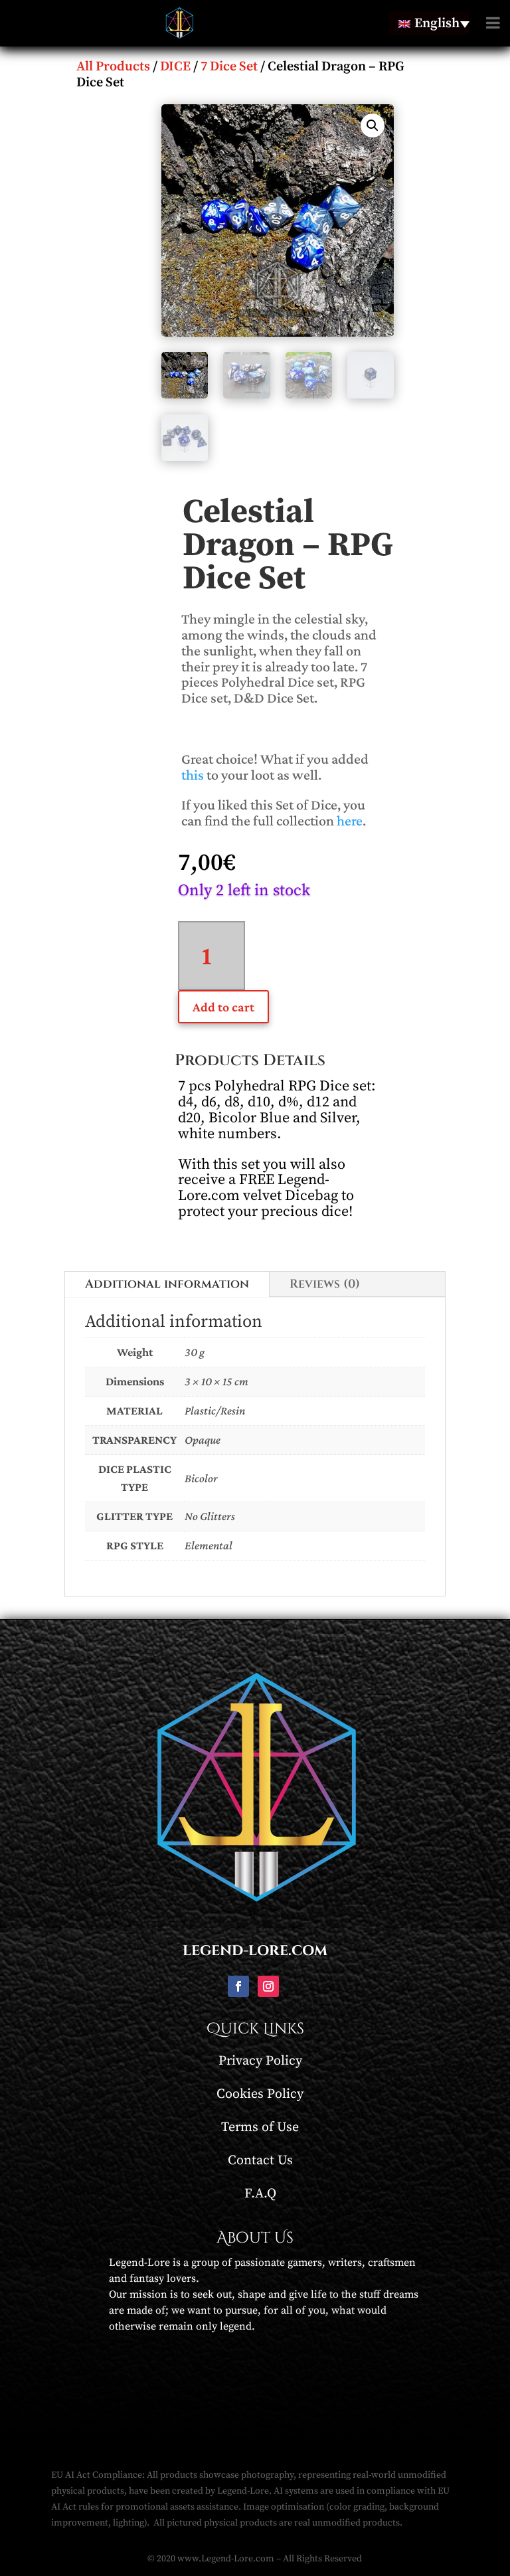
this (193, 775)
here (350, 820)
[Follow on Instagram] (268, 1986)
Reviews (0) (325, 1284)
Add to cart (223, 1007)
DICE (175, 67)
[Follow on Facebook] (238, 1986)
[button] (373, 126)
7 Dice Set (229, 67)
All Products (113, 67)
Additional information (167, 1284)
